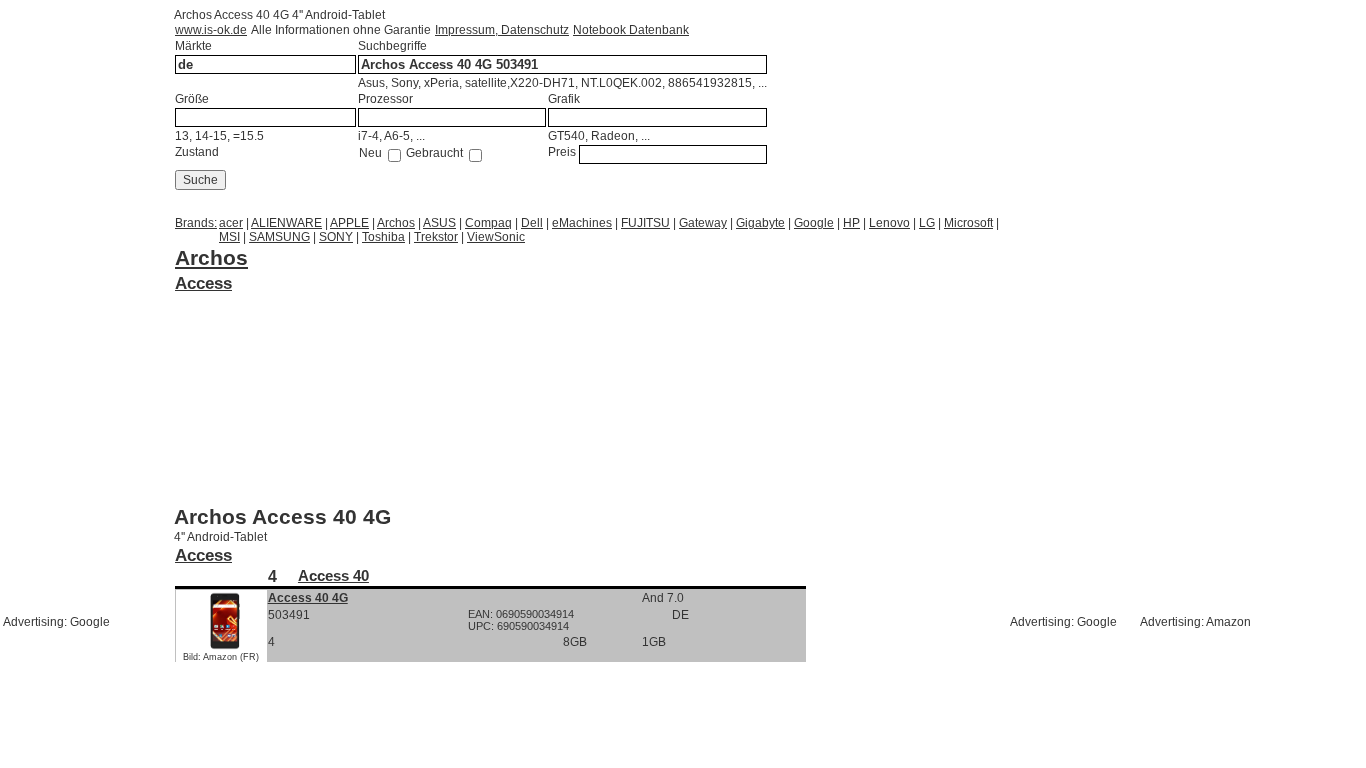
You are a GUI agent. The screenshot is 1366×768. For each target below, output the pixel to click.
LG (927, 223)
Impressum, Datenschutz (502, 30)
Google (814, 223)
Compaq (488, 223)
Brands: (196, 223)
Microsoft (968, 223)
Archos (396, 223)
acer (231, 223)
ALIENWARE (286, 223)
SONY (336, 237)
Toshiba (383, 237)
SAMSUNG (279, 237)
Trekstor (436, 237)
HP (851, 223)
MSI (229, 237)
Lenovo (889, 223)
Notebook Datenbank (631, 30)
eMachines (582, 223)
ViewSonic (496, 237)
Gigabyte (760, 223)
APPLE (349, 223)
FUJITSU (645, 223)
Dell (532, 223)
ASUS (439, 223)
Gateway (703, 223)
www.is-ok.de (211, 30)
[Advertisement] (334, 320)
